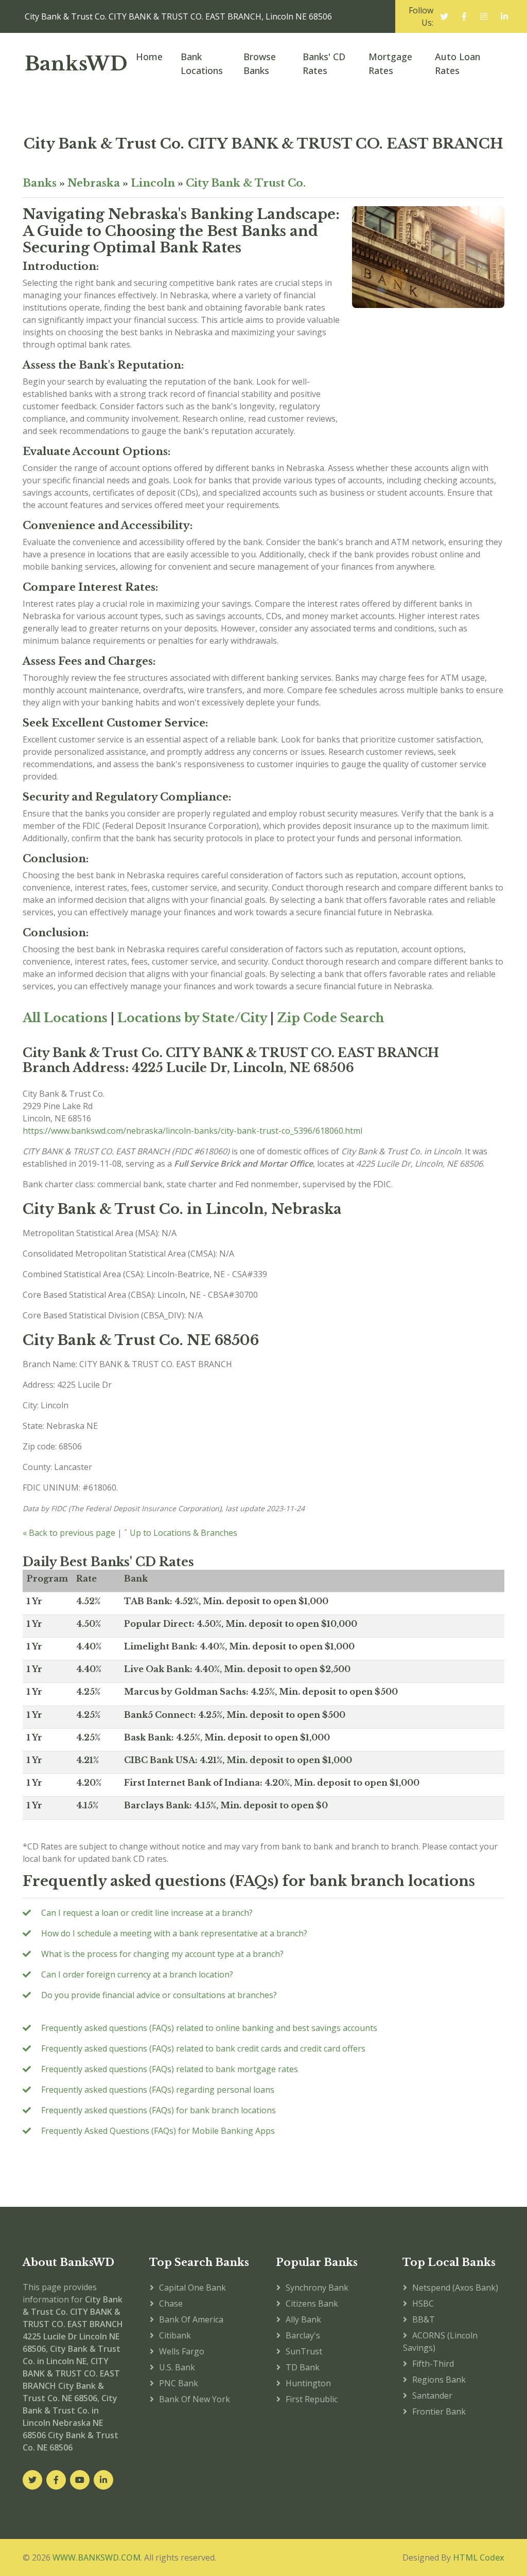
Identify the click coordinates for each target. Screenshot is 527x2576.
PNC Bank (179, 2383)
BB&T (424, 2319)
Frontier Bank (439, 2411)
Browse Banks (260, 64)
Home (149, 57)
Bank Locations (202, 64)
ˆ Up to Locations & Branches (181, 1533)
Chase (171, 2303)
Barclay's (303, 2335)
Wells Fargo (182, 2351)
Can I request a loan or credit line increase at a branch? (147, 1913)
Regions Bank (439, 2380)
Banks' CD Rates (324, 64)
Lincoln (153, 183)
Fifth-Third (433, 2364)
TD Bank (303, 2367)
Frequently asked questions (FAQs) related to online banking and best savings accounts (209, 2028)
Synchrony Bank (317, 2288)
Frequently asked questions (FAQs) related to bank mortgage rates (170, 2069)
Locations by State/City (192, 1018)
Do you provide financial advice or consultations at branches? (159, 1995)
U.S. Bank (177, 2367)
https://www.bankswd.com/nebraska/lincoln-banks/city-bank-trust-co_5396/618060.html (192, 1131)
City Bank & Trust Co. (246, 183)
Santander (432, 2396)
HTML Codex (479, 2557)
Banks (40, 183)
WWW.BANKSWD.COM (96, 2557)
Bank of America (191, 2319)
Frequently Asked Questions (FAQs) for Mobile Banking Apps (158, 2131)
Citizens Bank (312, 2303)
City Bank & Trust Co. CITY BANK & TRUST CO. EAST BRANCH (263, 144)
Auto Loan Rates (458, 64)
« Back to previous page (69, 1533)
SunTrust (304, 2351)
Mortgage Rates (390, 64)
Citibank (175, 2335)
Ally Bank (303, 2319)
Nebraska (94, 183)
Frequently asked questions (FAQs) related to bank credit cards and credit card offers (203, 2048)
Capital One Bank (192, 2288)
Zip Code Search (330, 1018)
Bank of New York (195, 2399)
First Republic (312, 2399)
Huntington (308, 2383)
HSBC (423, 2303)
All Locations (65, 1018)
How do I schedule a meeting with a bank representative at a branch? (174, 1933)
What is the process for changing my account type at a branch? (162, 1954)
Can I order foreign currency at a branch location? (137, 1974)
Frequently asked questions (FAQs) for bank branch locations (159, 2110)
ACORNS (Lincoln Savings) (440, 2342)
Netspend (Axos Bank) (455, 2288)
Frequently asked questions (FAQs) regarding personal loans (158, 2090)
